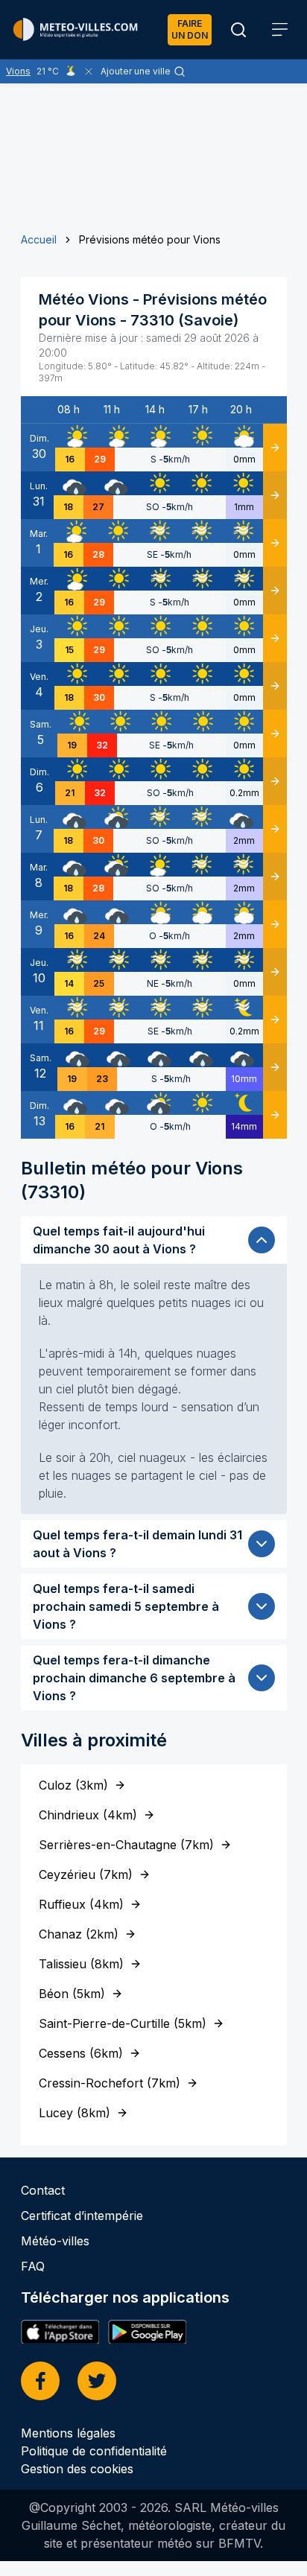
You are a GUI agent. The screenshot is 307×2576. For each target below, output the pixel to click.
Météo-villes (55, 2241)
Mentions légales (68, 2433)
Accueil (39, 239)
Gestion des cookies (77, 2469)
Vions (18, 71)
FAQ (33, 2266)
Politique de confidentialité (94, 2451)
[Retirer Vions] (89, 71)
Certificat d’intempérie (82, 2216)
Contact (43, 2190)
